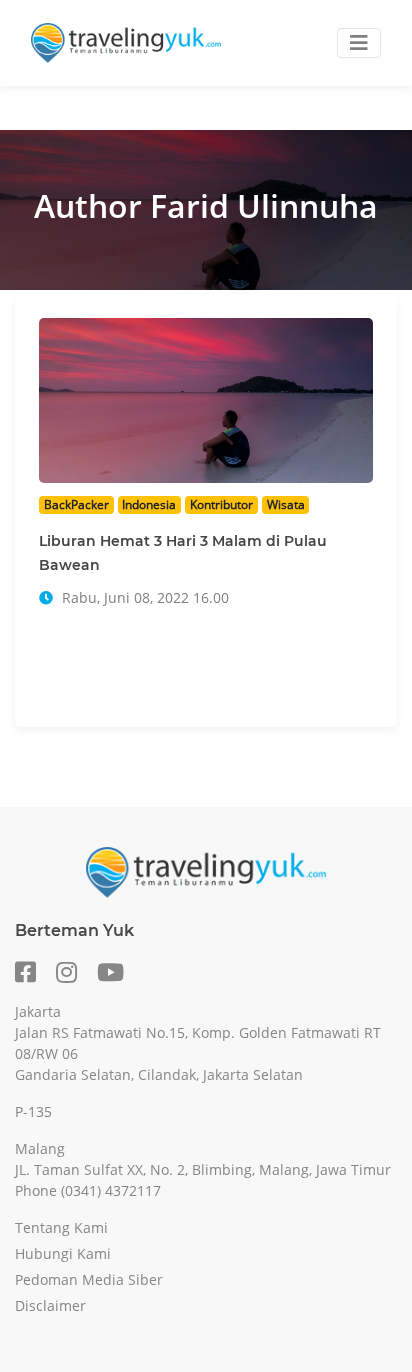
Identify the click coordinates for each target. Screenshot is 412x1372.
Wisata (286, 504)
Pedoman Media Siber (89, 1279)
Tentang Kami (61, 1227)
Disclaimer (50, 1305)
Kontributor (221, 504)
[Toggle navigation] (359, 43)
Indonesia (149, 504)
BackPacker (76, 504)
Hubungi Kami (63, 1253)
